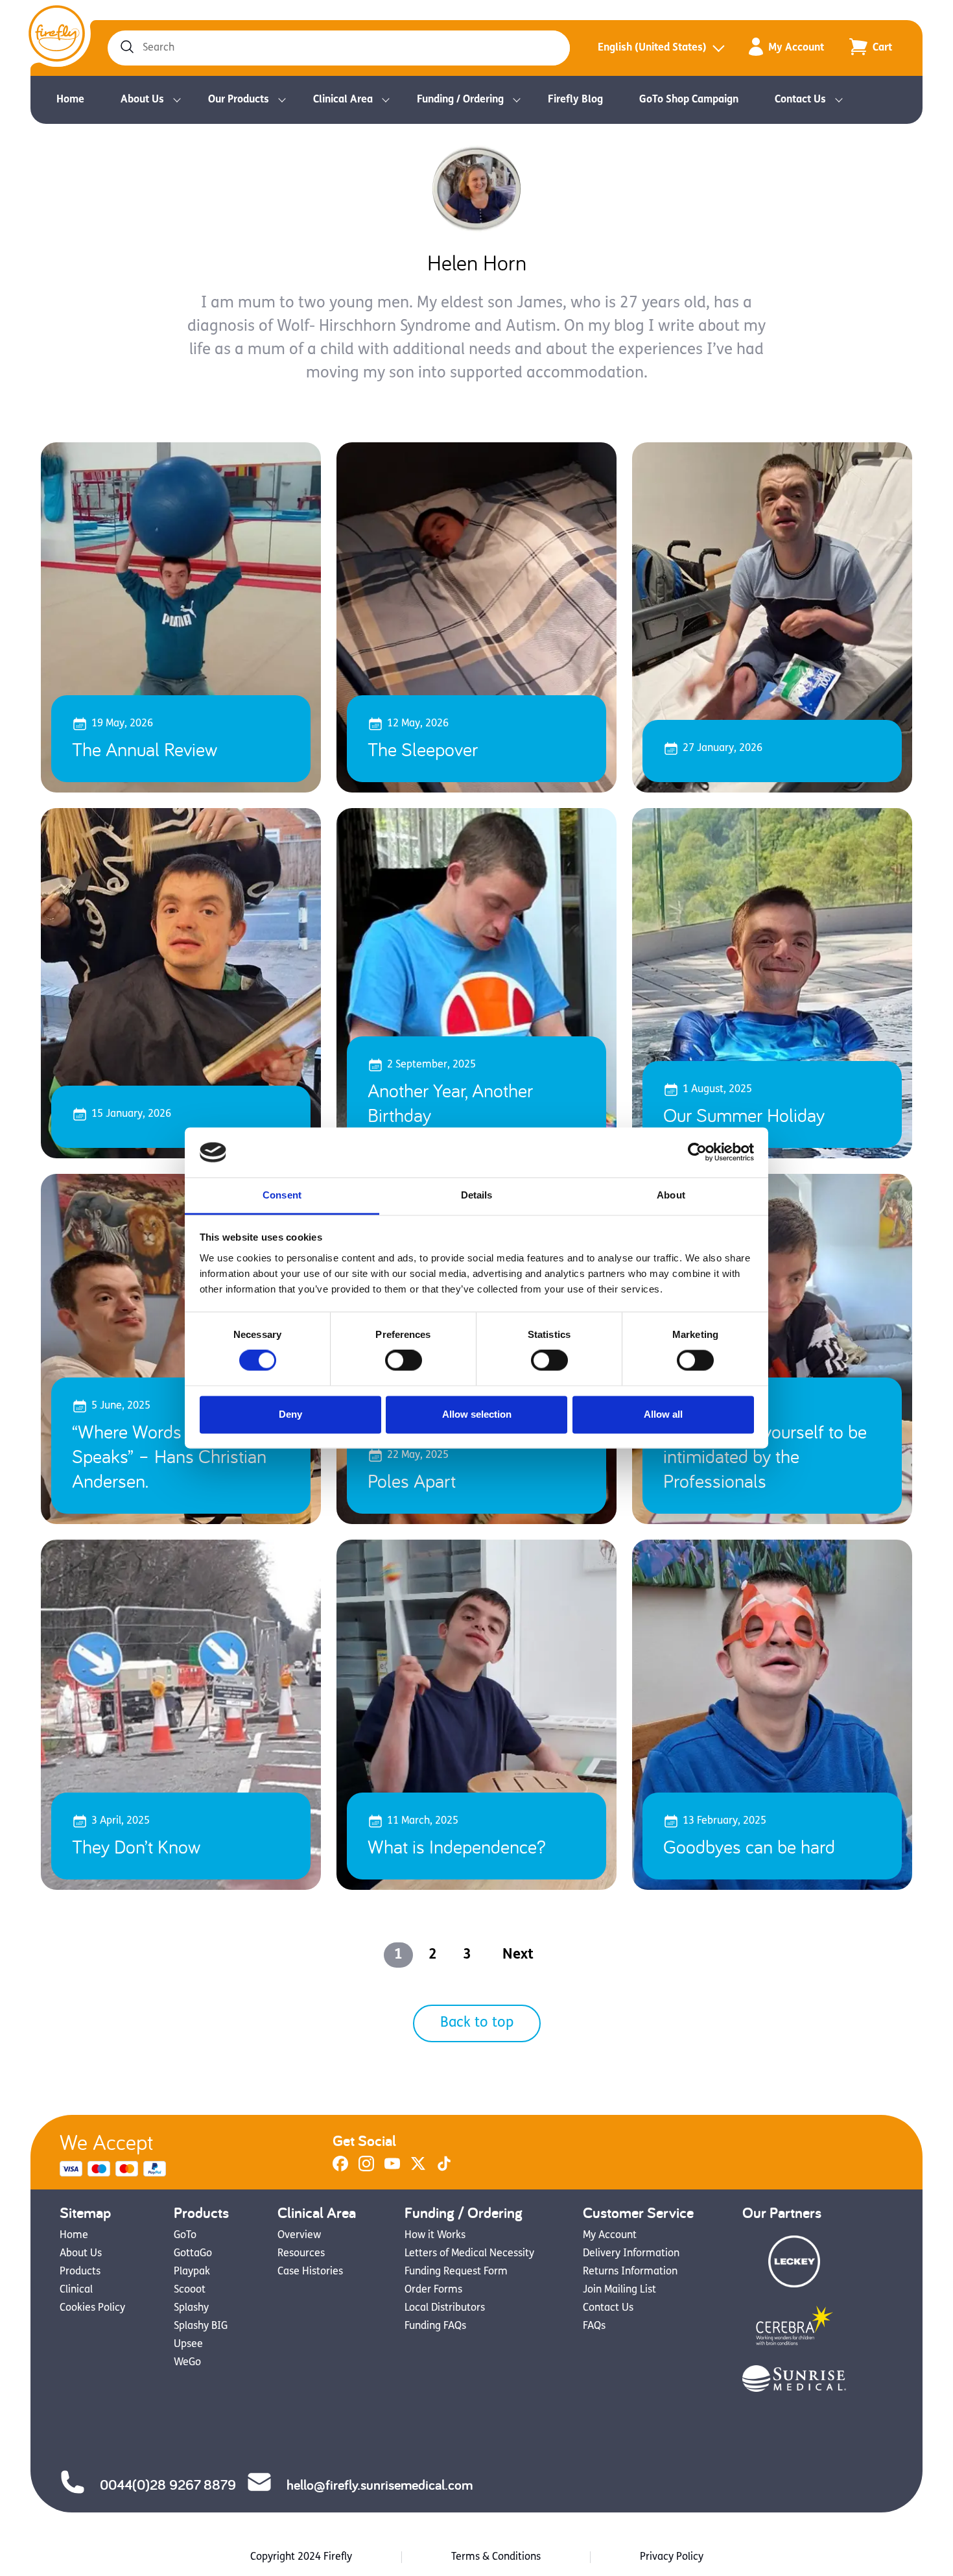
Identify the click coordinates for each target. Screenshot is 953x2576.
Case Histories (310, 2272)
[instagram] (366, 2169)
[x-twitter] (418, 2169)
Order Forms (433, 2290)
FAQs (594, 2326)
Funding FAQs (435, 2326)
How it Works (435, 2236)
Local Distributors (445, 2308)
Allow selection (477, 1414)
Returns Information (630, 2272)
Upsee (188, 2344)
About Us (142, 100)
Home (70, 100)
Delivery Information (631, 2254)
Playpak (192, 2272)
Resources (301, 2254)
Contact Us (800, 100)
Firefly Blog (575, 100)
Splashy (191, 2308)
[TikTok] (444, 2169)
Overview (299, 2236)
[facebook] (340, 2169)
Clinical (76, 2290)
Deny (290, 1414)
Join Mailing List (619, 2290)
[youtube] (392, 2169)
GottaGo (193, 2254)
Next (518, 1955)
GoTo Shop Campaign (689, 100)
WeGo (187, 2363)
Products (80, 2272)
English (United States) (652, 48)
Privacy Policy (672, 2557)
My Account (796, 48)
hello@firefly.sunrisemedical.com (380, 2485)
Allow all (663, 1414)
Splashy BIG (201, 2326)
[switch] (404, 1361)
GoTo (185, 2236)
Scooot (190, 2290)
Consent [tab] (282, 1195)
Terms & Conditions (496, 2557)
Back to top (477, 2023)
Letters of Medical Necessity (469, 2254)
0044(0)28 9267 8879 (168, 2485)
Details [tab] (477, 1195)
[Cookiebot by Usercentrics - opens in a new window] (697, 1152)
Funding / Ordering (460, 100)
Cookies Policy (92, 2308)
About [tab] (671, 1195)
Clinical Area (343, 100)
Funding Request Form (456, 2272)
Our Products (239, 100)
